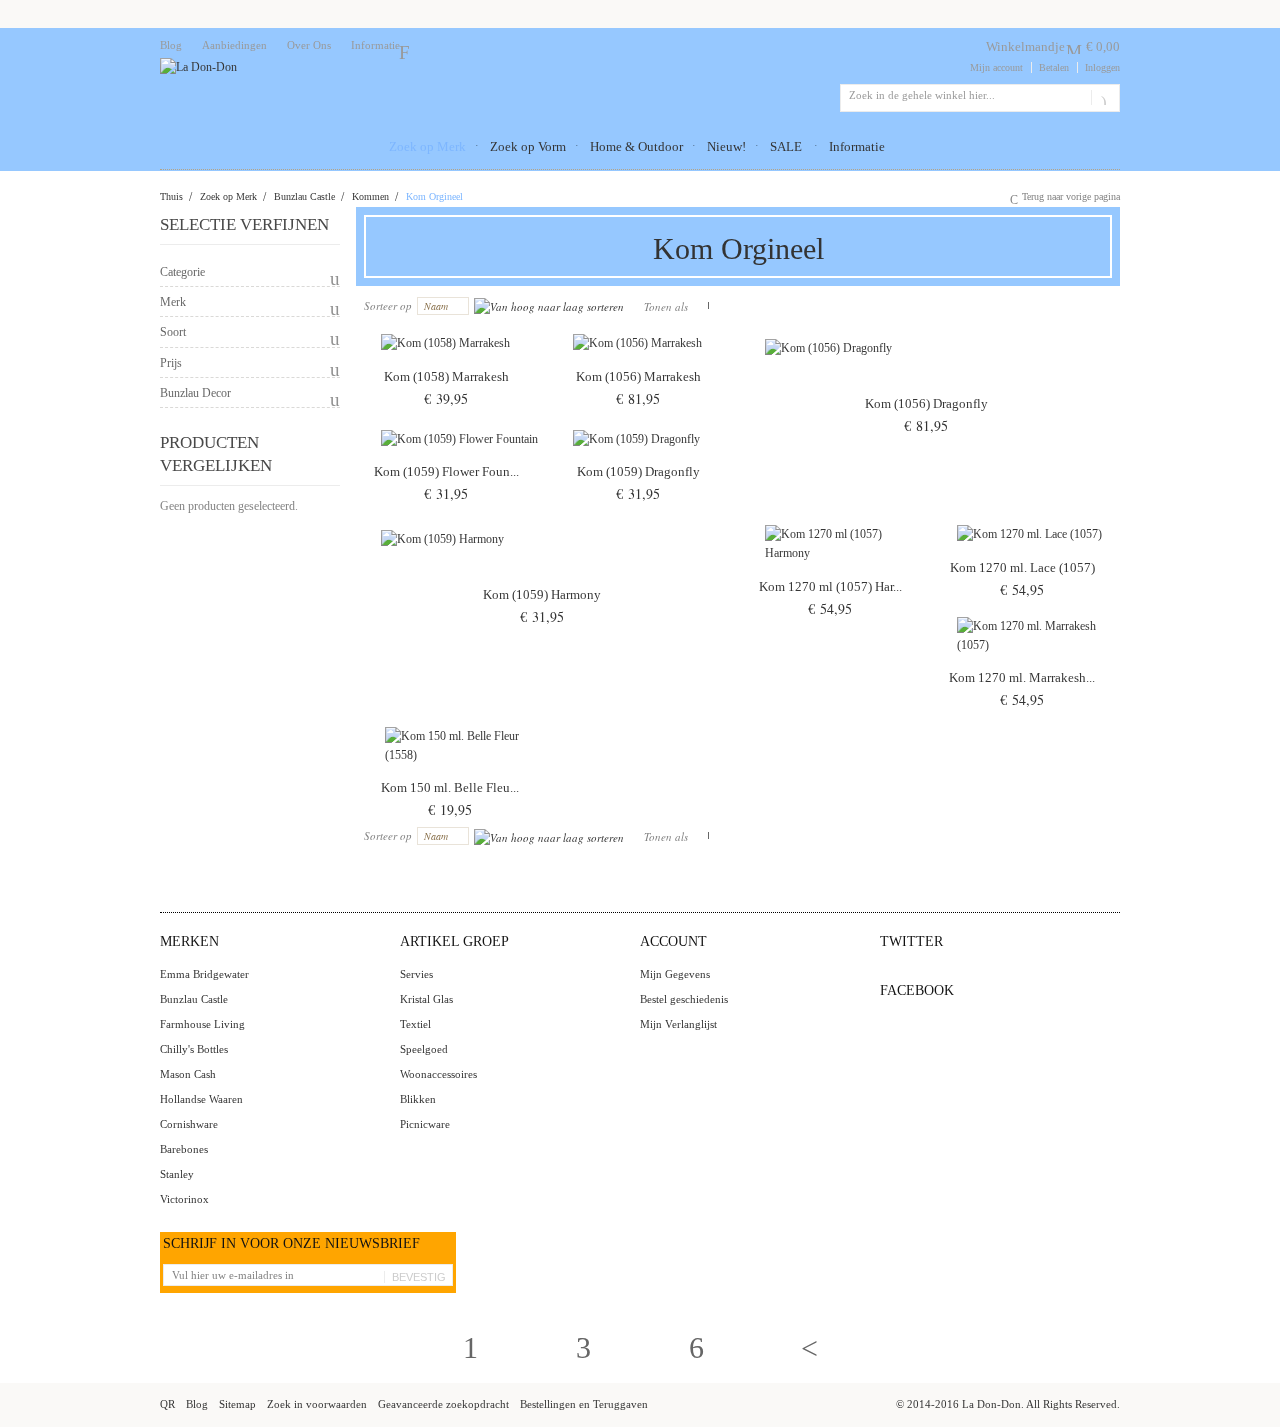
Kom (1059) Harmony (542, 594)
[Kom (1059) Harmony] (546, 570)
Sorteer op (388, 305)
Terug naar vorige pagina (1071, 196)
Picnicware (425, 1124)
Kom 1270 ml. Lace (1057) (1022, 567)
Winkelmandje (1025, 46)
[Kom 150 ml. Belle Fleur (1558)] (454, 768)
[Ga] (1101, 98)
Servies (416, 974)
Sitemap (237, 1404)
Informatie (375, 45)
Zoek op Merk (228, 196)
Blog (171, 45)
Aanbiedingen (234, 45)
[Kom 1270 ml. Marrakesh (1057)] (1026, 658)
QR (167, 1404)
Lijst (718, 305)
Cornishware (189, 1124)
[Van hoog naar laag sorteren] (549, 305)
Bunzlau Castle (304, 196)
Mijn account (996, 67)
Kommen (370, 196)
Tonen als (666, 306)
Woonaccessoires (438, 1074)
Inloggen (1102, 67)
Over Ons (309, 45)
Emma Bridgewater (204, 974)
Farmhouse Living (202, 1024)
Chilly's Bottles (194, 1049)
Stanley (177, 1174)
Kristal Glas (426, 999)
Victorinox (184, 1199)
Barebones (184, 1149)
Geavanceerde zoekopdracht (443, 1404)
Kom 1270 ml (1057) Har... (830, 586)
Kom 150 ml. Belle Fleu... (450, 787)
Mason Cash (188, 1074)
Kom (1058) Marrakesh (446, 376)
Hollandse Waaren (201, 1099)
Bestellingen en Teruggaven (584, 1404)
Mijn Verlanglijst (678, 1024)
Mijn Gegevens (675, 974)
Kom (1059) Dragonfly (638, 471)
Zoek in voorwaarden (317, 1404)
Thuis (171, 196)
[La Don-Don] (198, 67)
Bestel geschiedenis (684, 999)
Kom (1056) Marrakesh (638, 376)
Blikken (418, 1099)
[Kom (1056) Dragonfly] (930, 379)
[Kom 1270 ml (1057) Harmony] (834, 566)
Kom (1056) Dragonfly (926, 403)
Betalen (1054, 67)
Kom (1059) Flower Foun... (446, 471)
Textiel (415, 1024)
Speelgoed (424, 1049)
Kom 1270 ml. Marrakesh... (1022, 677)
